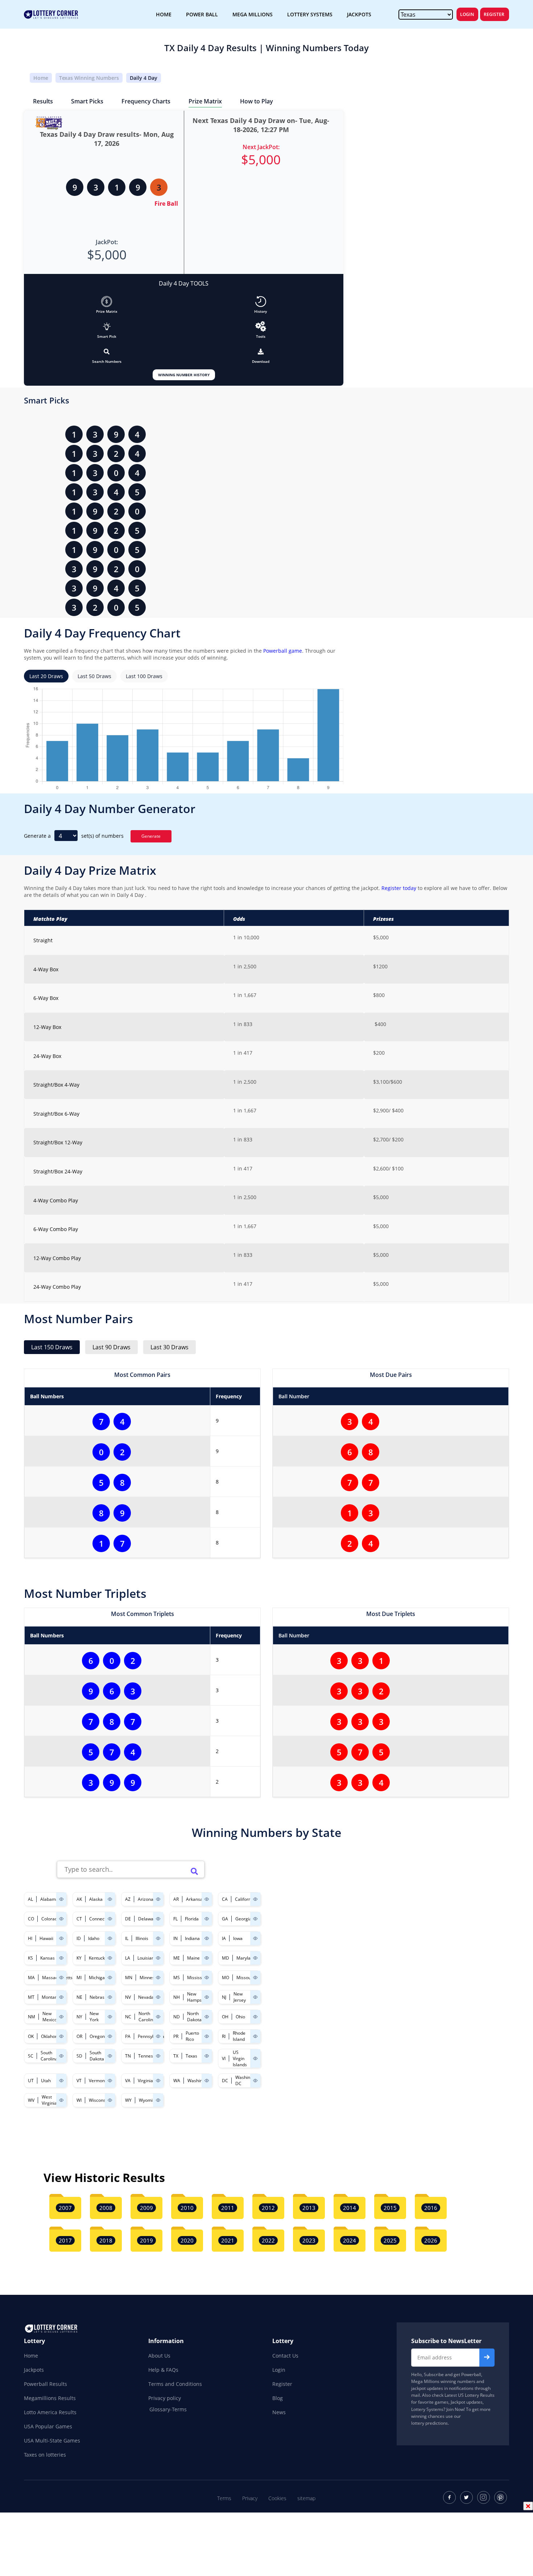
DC (225, 2081)
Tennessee (149, 2056)
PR (176, 2036)
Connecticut (101, 1919)
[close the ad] (528, 2506)
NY (79, 2017)
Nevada (146, 1997)
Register (494, 14)
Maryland (246, 1958)
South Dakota (97, 2056)
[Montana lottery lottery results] (61, 1997)
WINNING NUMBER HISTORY (184, 375)
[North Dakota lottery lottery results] (207, 2017)
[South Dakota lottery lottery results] (110, 2056)
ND (177, 2017)
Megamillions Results (50, 2398)
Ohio (240, 2017)
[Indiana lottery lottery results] (207, 1938)
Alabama (49, 1899)
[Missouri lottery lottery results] (255, 1978)
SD (79, 2056)
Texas (191, 2056)
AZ (128, 1899)
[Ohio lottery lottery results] (255, 2017)
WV (31, 2100)
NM (32, 2017)
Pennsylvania (151, 2036)
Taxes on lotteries (45, 2455)
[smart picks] (107, 327)
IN (175, 1938)
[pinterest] (501, 2497)
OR (79, 2036)
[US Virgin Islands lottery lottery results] (255, 2058)
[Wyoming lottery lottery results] (158, 2100)
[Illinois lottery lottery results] (158, 1938)
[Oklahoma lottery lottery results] (61, 2036)
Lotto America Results (50, 2412)
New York (94, 2017)
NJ (224, 1997)
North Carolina (147, 2017)
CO (31, 1919)
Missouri (245, 1978)
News (279, 2412)
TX (176, 2056)
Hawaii (46, 1938)
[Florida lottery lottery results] (207, 1919)
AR (176, 1899)
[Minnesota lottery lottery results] (158, 1978)
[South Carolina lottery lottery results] (61, 2056)
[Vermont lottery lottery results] (110, 2081)
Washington (199, 2081)
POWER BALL (202, 14)
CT (79, 1919)
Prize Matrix (205, 101)
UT (31, 2081)
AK (79, 1899)
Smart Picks (87, 101)
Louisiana (147, 1958)
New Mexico (50, 2017)
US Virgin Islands (240, 2058)
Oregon (97, 2036)
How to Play (257, 101)
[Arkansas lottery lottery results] (207, 1899)
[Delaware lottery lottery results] (158, 1919)
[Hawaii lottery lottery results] (61, 1938)
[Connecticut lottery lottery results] (110, 1919)
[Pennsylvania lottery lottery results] (158, 2036)
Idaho (94, 1938)
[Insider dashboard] (261, 352)
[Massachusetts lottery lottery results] (61, 1978)
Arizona (146, 1899)
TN (128, 2056)
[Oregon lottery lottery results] (110, 2036)
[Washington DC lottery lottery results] (255, 2081)
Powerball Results (46, 2384)
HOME (164, 14)
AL (30, 1899)
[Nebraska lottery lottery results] (110, 1997)
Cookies (277, 2498)
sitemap (306, 2498)
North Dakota (194, 2017)
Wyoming (148, 2100)
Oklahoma (51, 2036)
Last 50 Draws (94, 676)
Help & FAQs (163, 2370)
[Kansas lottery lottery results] (61, 1958)
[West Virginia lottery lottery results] (61, 2100)
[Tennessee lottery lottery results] (158, 2056)
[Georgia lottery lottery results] (255, 1919)
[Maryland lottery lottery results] (255, 1958)
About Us (159, 2356)
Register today (398, 888)
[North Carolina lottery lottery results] (158, 2017)
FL (175, 1919)
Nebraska (99, 1997)
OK (31, 2036)
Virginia (145, 2081)
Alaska (96, 1899)
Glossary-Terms (168, 2409)
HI (30, 1938)
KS (30, 1958)
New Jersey (240, 1997)
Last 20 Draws (46, 676)
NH (177, 1997)
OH (225, 2017)
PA (128, 2036)
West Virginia (49, 2100)
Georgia (243, 1919)
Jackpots (34, 2370)
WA (177, 2081)
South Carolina (49, 2056)
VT (79, 2081)
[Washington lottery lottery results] (207, 2081)
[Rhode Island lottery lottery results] (255, 2036)
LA (128, 1958)
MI (79, 1978)
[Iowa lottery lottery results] (255, 1938)
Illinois (142, 1938)
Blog (278, 2398)
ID (79, 1938)
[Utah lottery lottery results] (61, 2081)
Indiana (192, 1938)
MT (31, 1997)
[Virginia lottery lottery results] (158, 2081)
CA (225, 1899)
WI (79, 2100)
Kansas (47, 1958)
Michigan (98, 1978)
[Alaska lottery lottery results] (110, 1899)
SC (31, 2056)
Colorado (51, 1919)
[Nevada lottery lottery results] (158, 1997)
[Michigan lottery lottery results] (110, 1978)
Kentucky (98, 1958)
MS (177, 1978)
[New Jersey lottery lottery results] (255, 1997)
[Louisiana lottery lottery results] (158, 1958)
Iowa (238, 1938)
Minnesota (150, 1978)
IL (127, 1938)
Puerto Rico (192, 2036)
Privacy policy (165, 2398)
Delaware (148, 1919)
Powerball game (283, 651)
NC (128, 2017)
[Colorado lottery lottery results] (61, 1919)
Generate (151, 836)
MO (226, 1978)
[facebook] (449, 2497)
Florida (192, 1919)
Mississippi (198, 1978)
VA (128, 2081)
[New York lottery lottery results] (110, 2017)
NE (79, 1997)
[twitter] (466, 2497)
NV (128, 1997)
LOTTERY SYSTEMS (310, 14)
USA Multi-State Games (52, 2440)
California (245, 1899)
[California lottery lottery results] (255, 1899)
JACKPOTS (359, 14)
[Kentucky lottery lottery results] (110, 1958)
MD (226, 1958)
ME (177, 1958)
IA (224, 1938)
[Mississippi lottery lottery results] (207, 1978)
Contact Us (285, 2356)
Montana (51, 1997)
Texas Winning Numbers (89, 78)
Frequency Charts (146, 101)
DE (128, 1919)
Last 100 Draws (144, 676)
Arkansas (195, 1899)
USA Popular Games (48, 2426)
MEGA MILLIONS (253, 14)
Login (467, 14)
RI (224, 2036)
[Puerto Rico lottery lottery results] (207, 2036)
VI (224, 2058)
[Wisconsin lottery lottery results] (110, 2100)
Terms (224, 2498)
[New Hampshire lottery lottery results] (207, 1997)
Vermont (98, 2081)
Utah (46, 2081)
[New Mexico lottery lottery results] (61, 2017)
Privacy (250, 2498)
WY (128, 2100)
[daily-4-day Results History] (261, 302)
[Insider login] (261, 326)
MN (129, 1978)
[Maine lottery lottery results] (207, 1958)
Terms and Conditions (175, 2384)
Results (43, 101)
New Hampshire (198, 1997)
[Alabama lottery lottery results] (61, 1899)
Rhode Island (239, 2036)
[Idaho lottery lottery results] (110, 1938)
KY (79, 1958)
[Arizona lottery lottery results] (158, 1899)
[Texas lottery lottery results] (207, 2056)
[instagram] (484, 2497)
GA (225, 1919)
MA (31, 1978)
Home (41, 78)
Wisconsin (99, 2100)
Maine (193, 1958)
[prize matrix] (107, 302)
